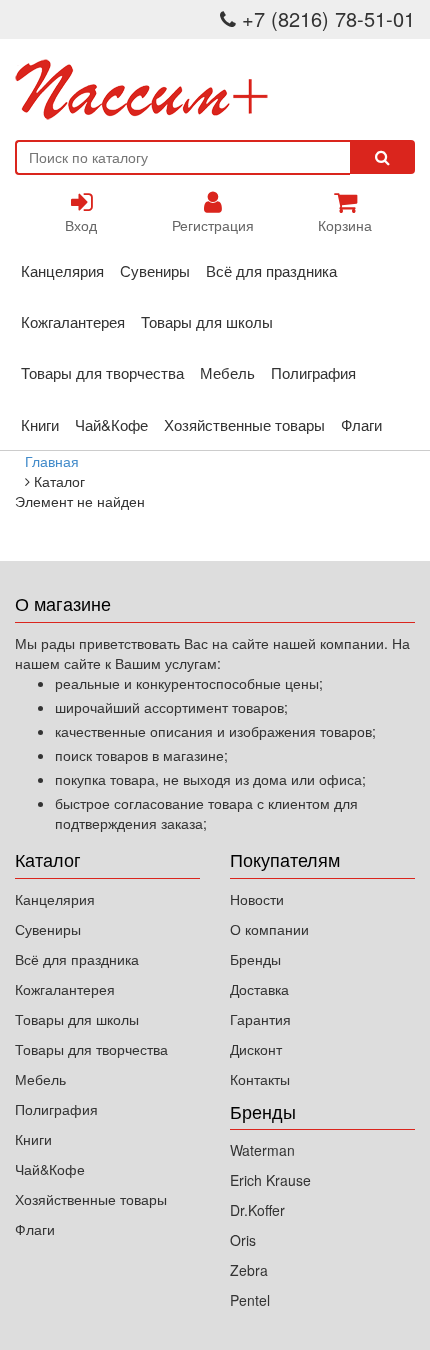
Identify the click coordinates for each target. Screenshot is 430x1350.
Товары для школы (207, 321)
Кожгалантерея (73, 321)
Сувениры (155, 270)
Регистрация (213, 225)
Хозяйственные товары (244, 424)
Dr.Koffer (257, 1210)
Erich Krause (270, 1180)
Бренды (255, 959)
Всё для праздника (271, 270)
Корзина (345, 225)
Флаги (361, 424)
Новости (257, 899)
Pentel (250, 1300)
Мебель (227, 372)
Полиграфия (313, 372)
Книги (40, 424)
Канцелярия (62, 270)
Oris (243, 1240)
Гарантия (260, 1019)
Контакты (260, 1079)
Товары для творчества (102, 372)
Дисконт (256, 1049)
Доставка (259, 989)
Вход (81, 225)
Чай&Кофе (111, 424)
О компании (269, 929)
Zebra (249, 1270)
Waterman (262, 1150)
